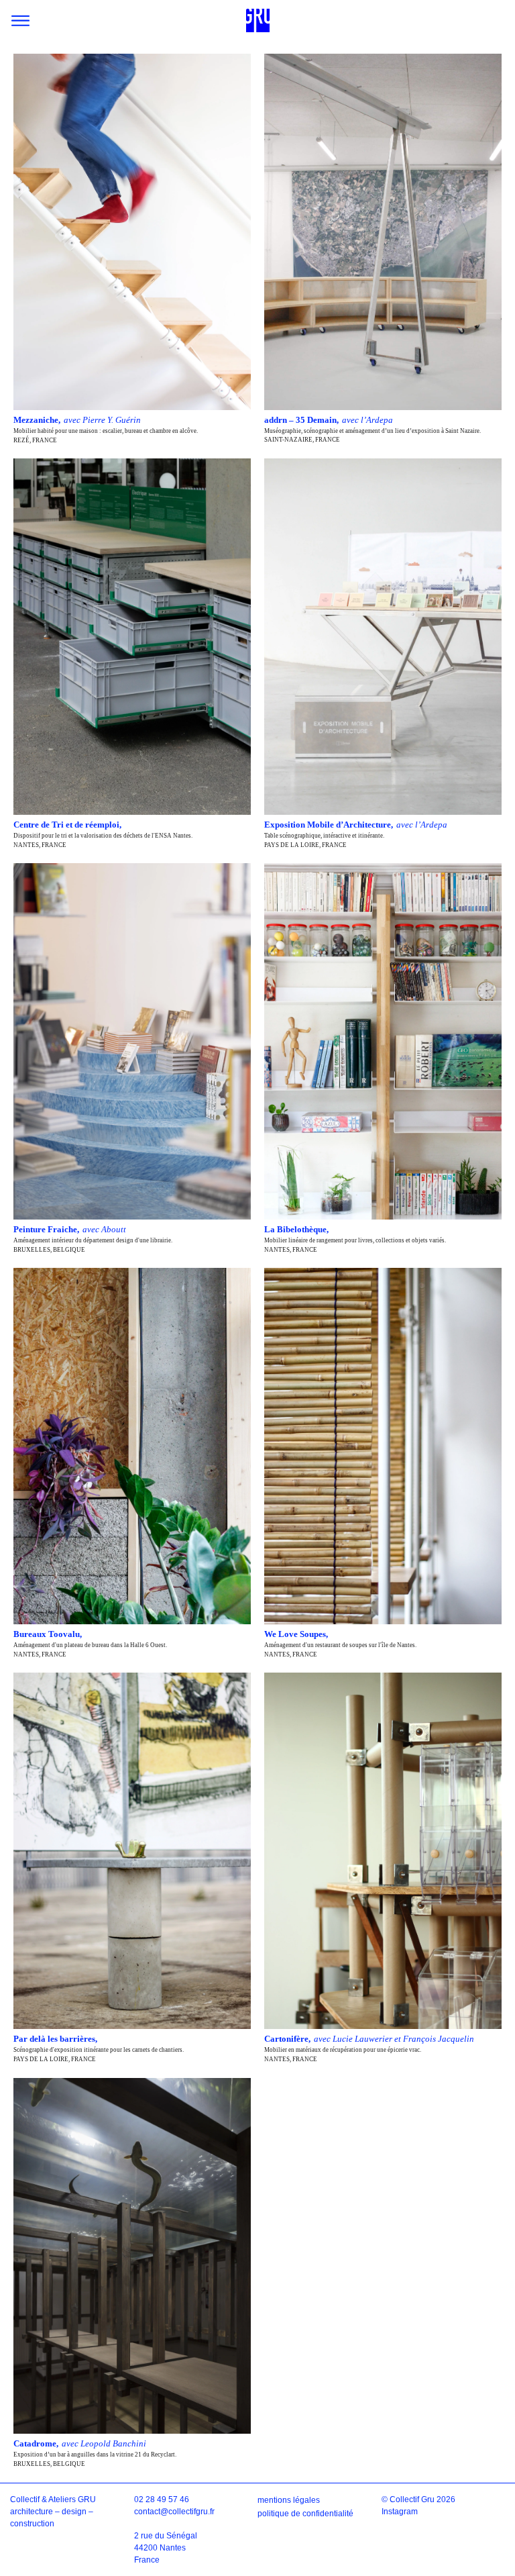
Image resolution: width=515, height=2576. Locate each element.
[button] (20, 20)
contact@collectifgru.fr (174, 2512)
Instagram (400, 2512)
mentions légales (289, 2500)
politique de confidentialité (305, 2514)
